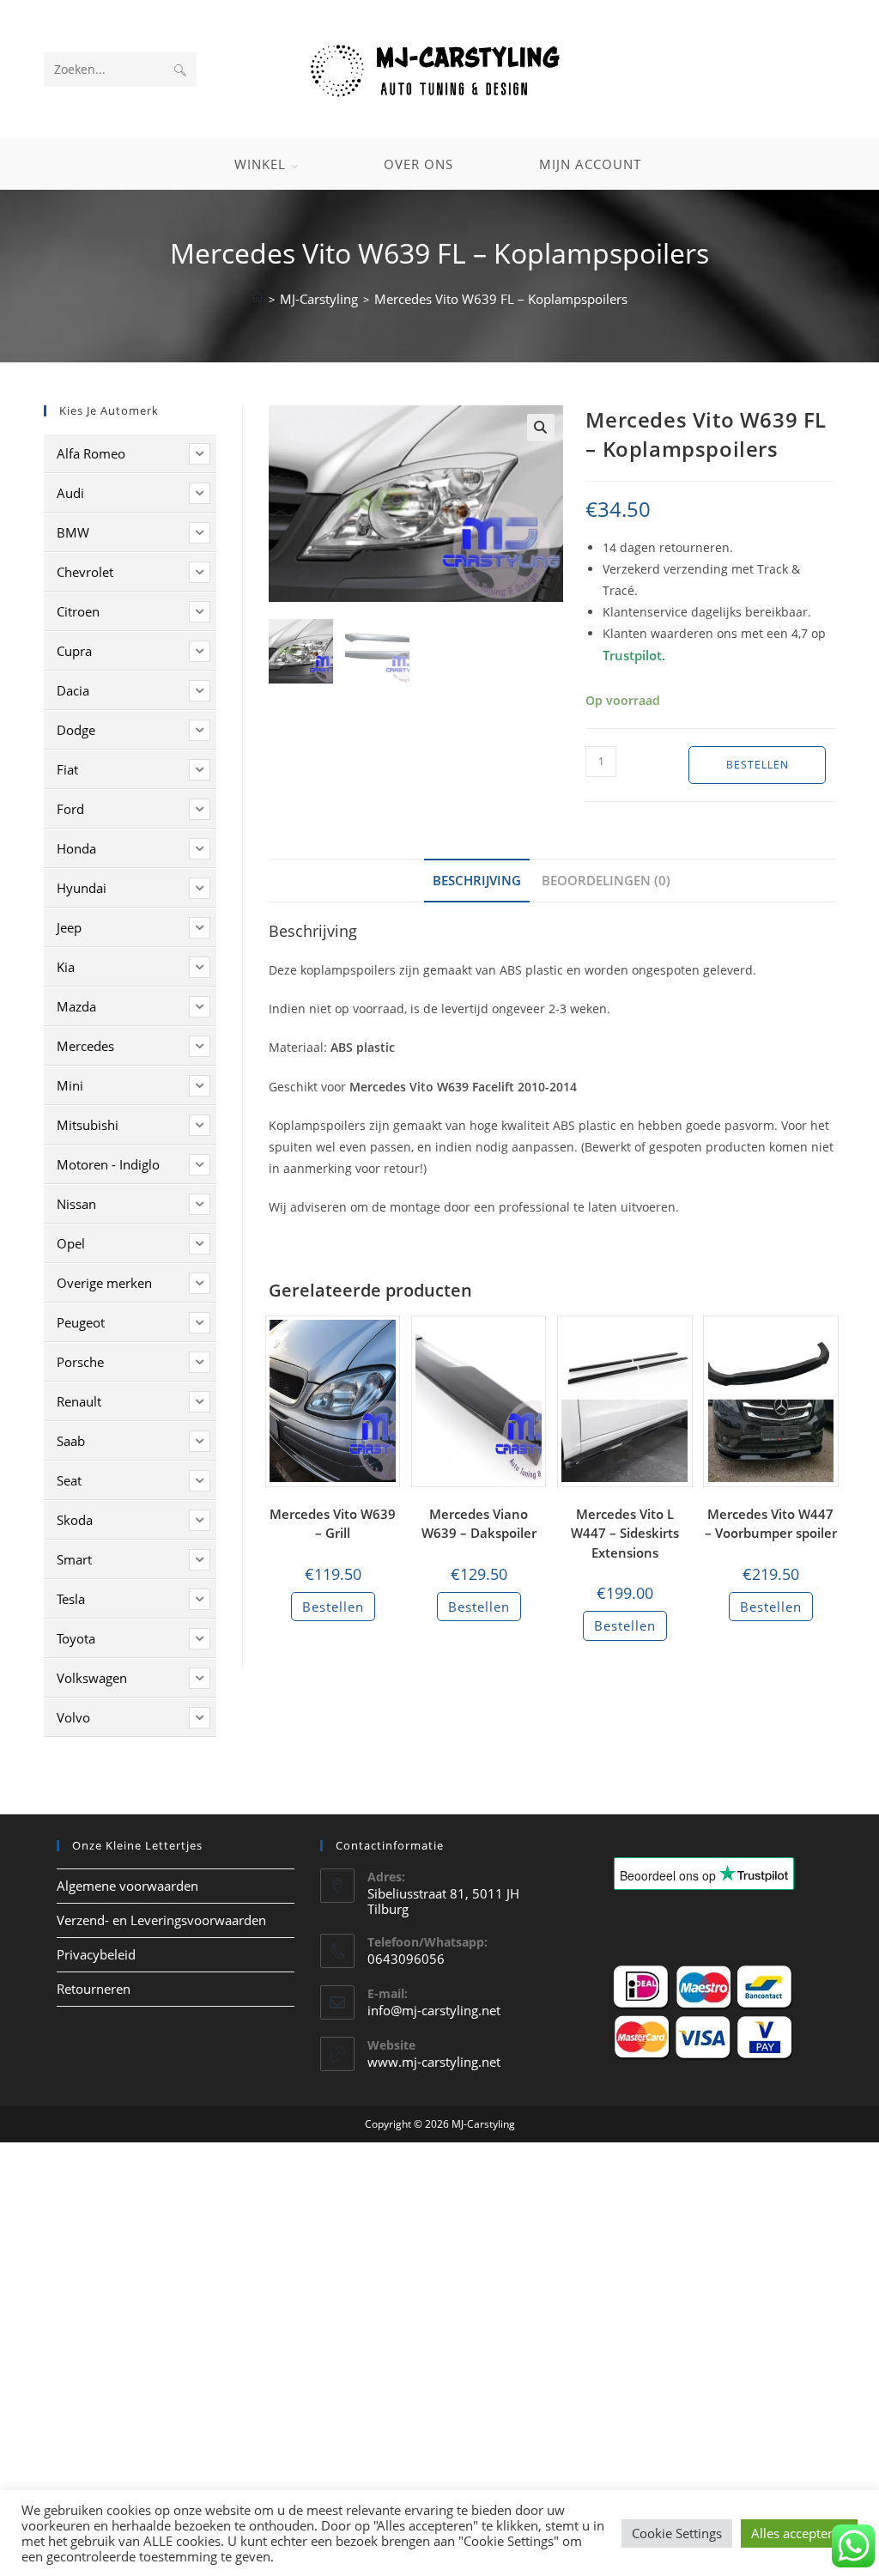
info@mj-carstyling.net (434, 2010)
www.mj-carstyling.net (434, 2062)
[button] (541, 428)
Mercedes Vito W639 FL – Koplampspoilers (501, 299)
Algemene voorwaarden (127, 1886)
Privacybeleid (96, 1954)
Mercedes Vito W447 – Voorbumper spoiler (771, 1524)
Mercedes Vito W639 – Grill (333, 1524)
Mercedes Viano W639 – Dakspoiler (479, 1524)
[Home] (258, 299)
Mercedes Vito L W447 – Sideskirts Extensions (625, 1533)
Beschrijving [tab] (477, 880)
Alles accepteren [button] (799, 2533)
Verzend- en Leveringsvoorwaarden (161, 1920)
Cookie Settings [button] (677, 2533)
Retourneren (94, 1989)
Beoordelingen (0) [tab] (606, 880)
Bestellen (758, 765)
